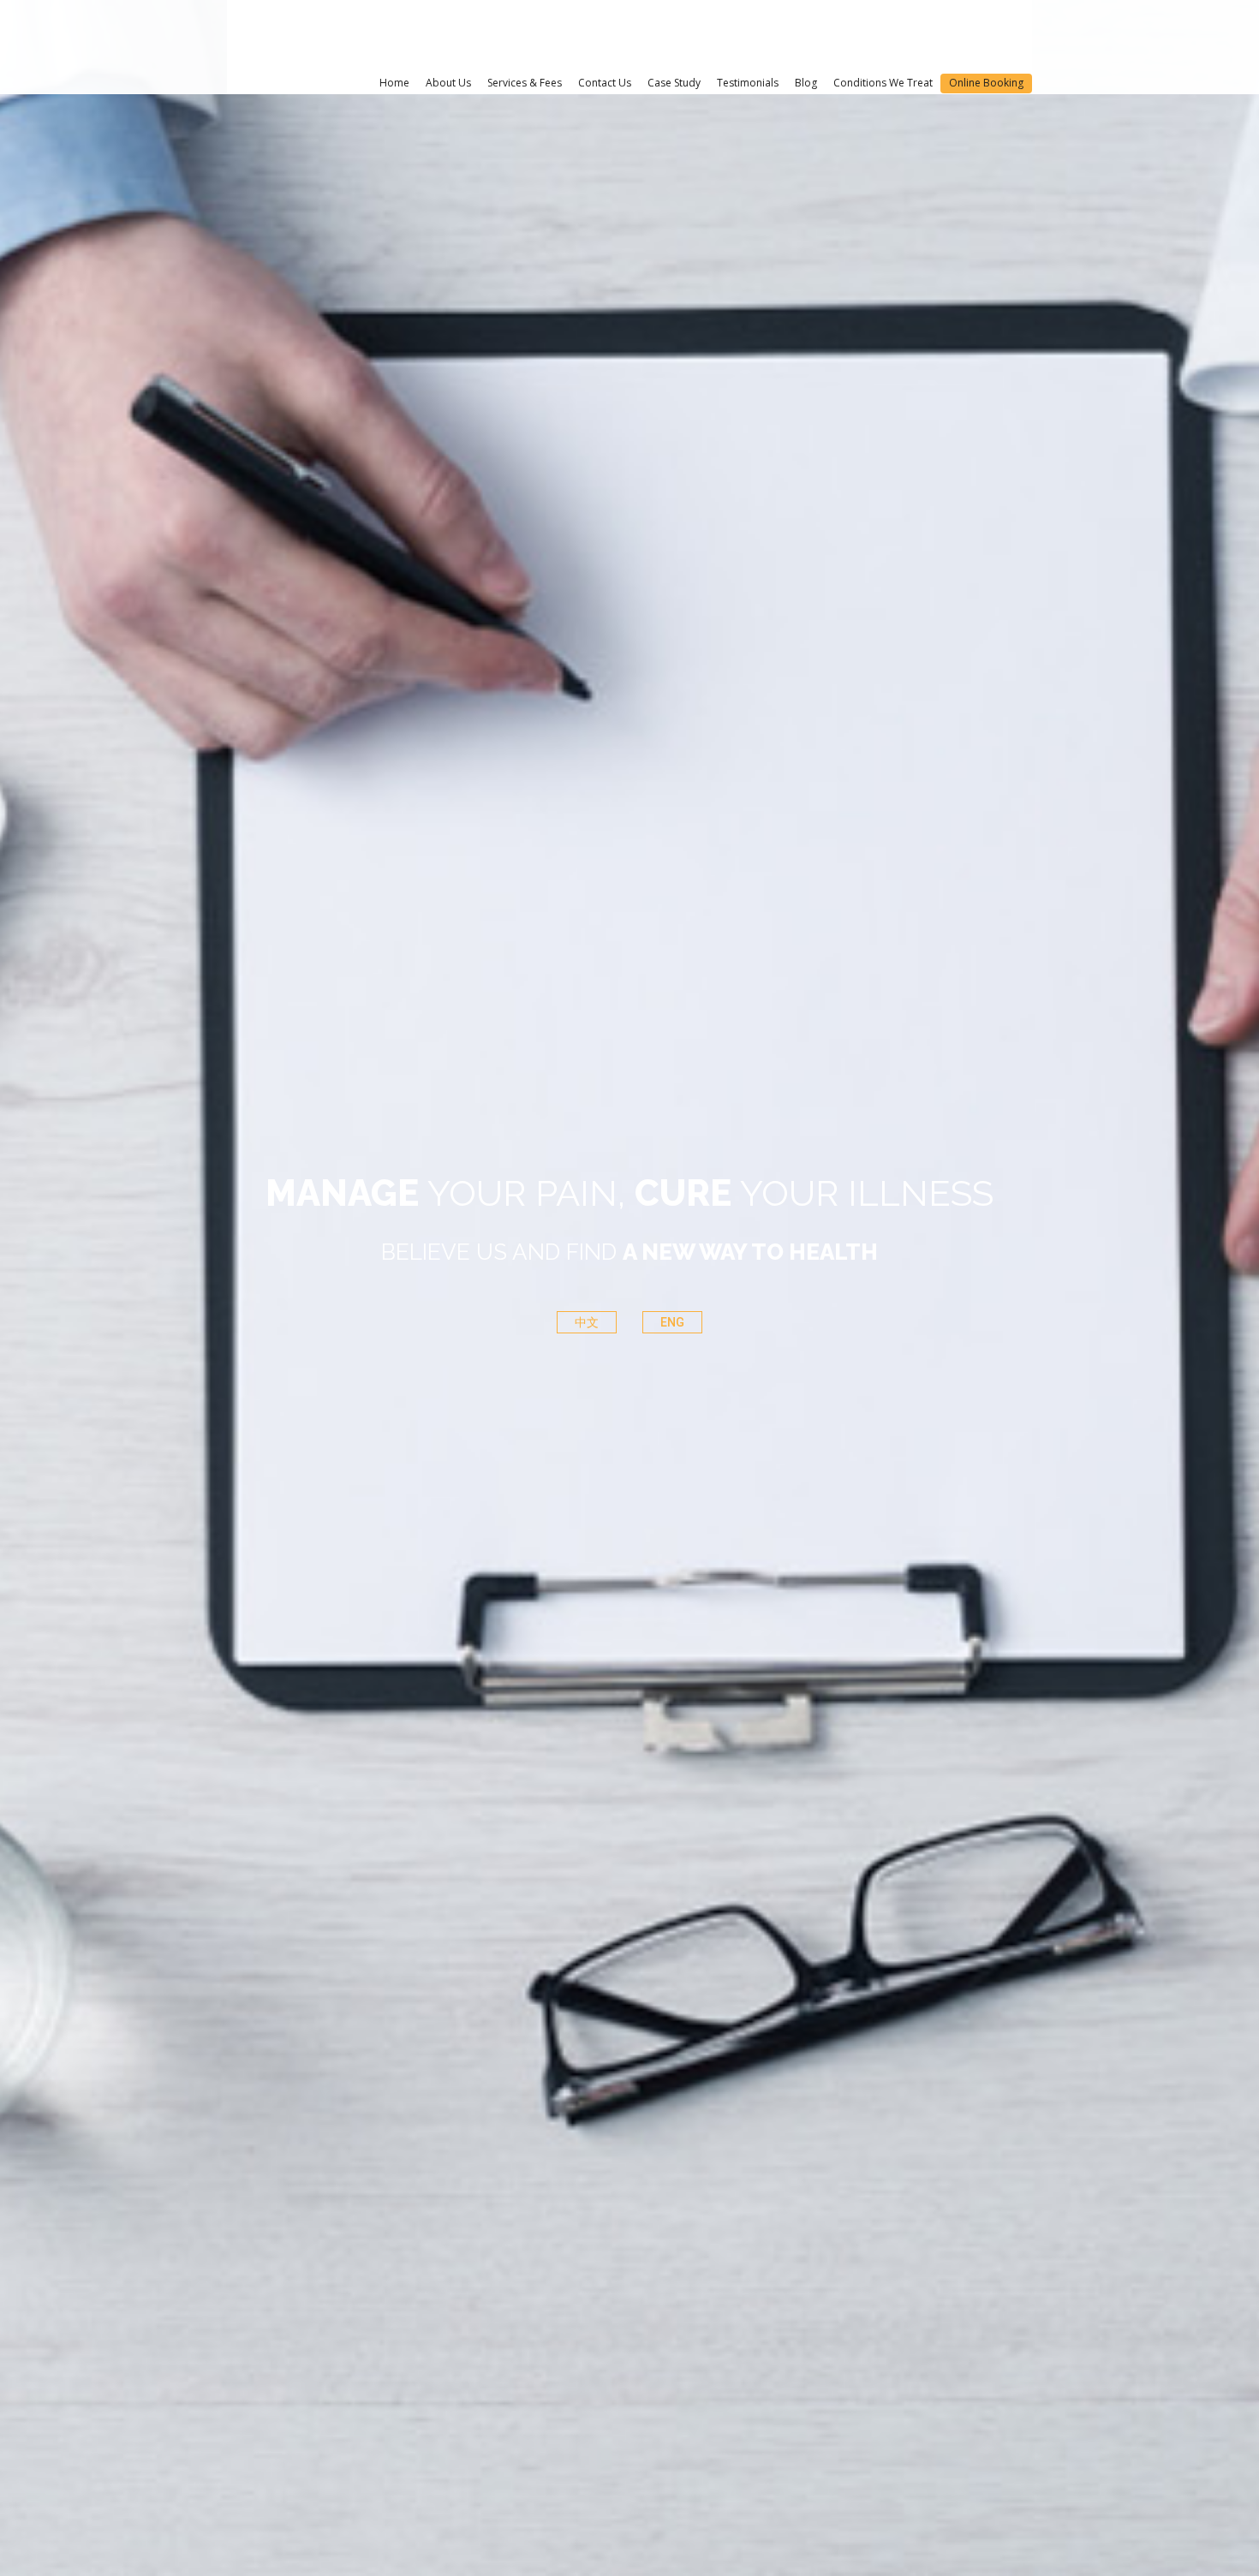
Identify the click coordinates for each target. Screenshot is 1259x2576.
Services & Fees (525, 83)
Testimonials (748, 83)
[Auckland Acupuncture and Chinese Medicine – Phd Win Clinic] (324, 36)
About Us (448, 83)
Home (394, 83)
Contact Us (605, 83)
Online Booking (986, 83)
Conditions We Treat (883, 83)
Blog (806, 83)
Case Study (674, 83)
